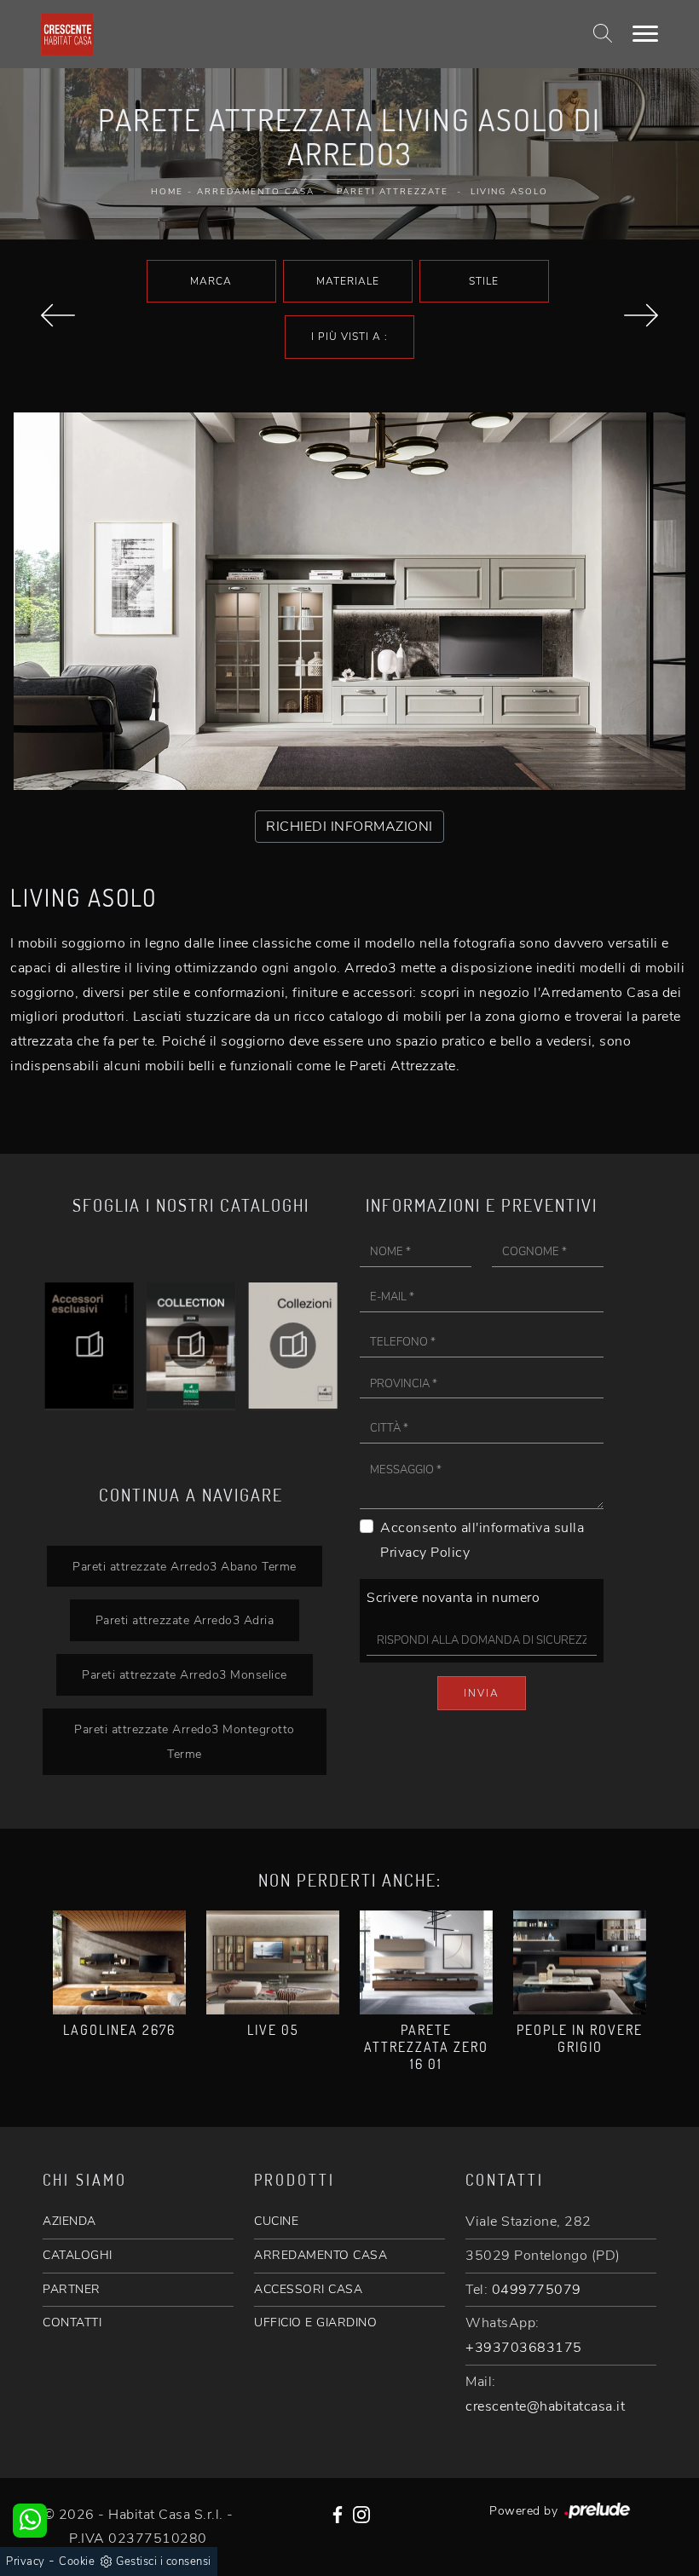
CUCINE (276, 2221)
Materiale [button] (348, 281)
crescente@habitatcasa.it (545, 2406)
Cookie (77, 2562)
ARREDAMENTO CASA (321, 2255)
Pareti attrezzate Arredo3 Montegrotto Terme (185, 1741)
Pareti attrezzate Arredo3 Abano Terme (185, 1566)
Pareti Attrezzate (393, 192)
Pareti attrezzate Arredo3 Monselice (185, 1674)
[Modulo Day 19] (58, 315)
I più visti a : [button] (349, 337)
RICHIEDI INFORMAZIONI (349, 827)
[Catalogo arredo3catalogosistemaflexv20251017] (293, 1346)
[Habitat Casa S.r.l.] (67, 34)
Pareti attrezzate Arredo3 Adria (185, 1620)
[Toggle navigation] (645, 34)
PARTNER (72, 2289)
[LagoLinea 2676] (119, 1963)
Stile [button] (484, 281)
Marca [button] (211, 281)
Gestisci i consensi (164, 2562)
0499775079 (537, 2290)
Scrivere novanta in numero (453, 1598)
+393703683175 (524, 2348)
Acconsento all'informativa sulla (482, 1540)
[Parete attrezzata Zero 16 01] (426, 1963)
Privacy (26, 2562)
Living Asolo (509, 192)
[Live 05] (273, 1963)
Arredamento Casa (256, 192)
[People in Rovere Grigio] (580, 1963)
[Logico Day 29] (641, 315)
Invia (482, 1693)
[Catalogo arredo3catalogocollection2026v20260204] (89, 1346)
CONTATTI (72, 2322)
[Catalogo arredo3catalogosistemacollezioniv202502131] (191, 1346)
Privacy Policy (425, 1553)
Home (167, 192)
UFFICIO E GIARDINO (315, 2322)
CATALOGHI (78, 2255)
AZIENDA (69, 2221)
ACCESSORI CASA (308, 2289)
